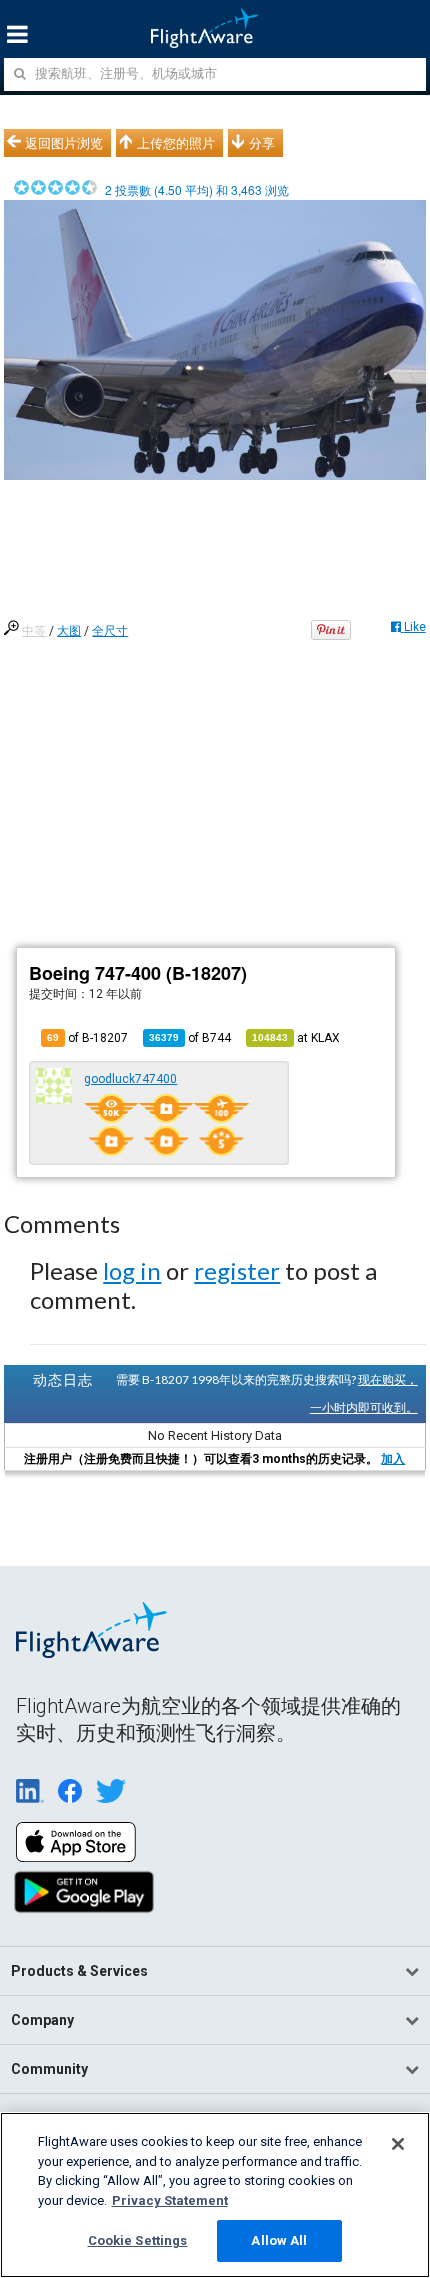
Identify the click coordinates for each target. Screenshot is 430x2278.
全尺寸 (110, 631)
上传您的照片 (176, 143)
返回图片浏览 (64, 143)
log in (132, 1270)
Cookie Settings (138, 2240)
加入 (393, 1459)
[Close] (398, 2144)
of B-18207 (87, 1038)
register (237, 1270)
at (296, 1038)
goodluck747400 (130, 1079)
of (190, 1038)
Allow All (279, 2240)
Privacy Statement (170, 2200)
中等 (34, 631)
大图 (69, 631)
